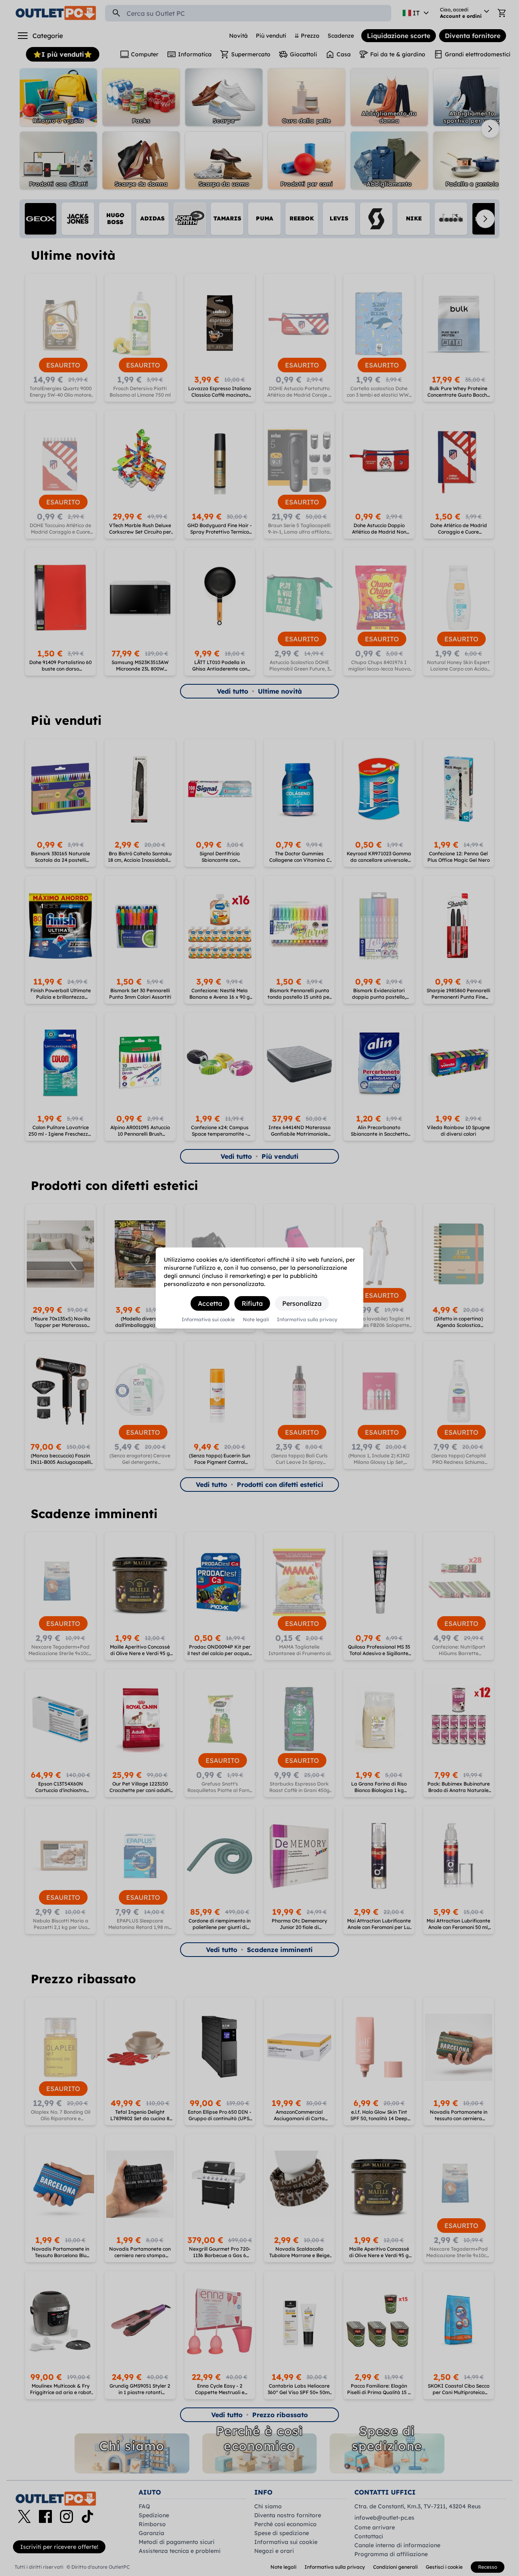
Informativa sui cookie (208, 1320)
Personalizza (302, 1303)
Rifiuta (252, 1303)
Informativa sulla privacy (307, 1320)
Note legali (256, 1320)
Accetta (210, 1303)
